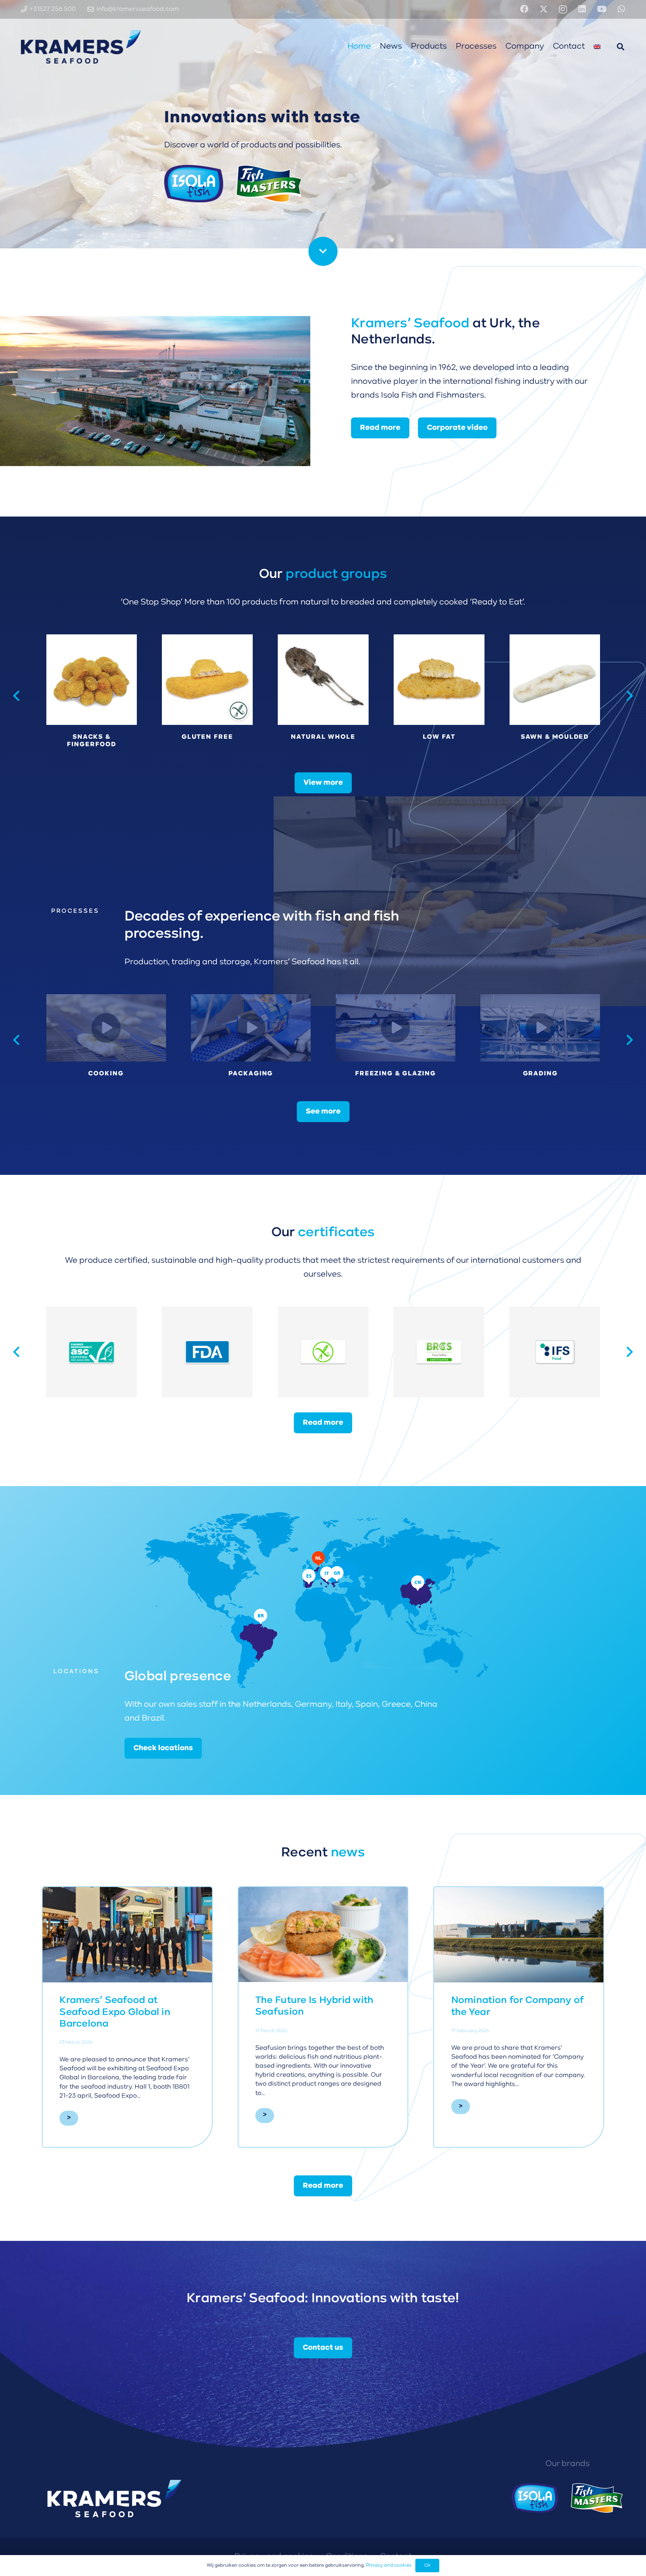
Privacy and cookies (389, 2565)
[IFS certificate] (92, 1352)
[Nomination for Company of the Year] (519, 1935)
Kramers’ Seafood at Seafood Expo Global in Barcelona (115, 2012)
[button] (621, 47)
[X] (544, 9)
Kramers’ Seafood (410, 324)
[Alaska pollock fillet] (91, 696)
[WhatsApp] (621, 9)
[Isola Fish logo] (535, 2498)
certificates (336, 1233)
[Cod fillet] (439, 696)
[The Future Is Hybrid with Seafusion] (323, 1935)
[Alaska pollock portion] (555, 696)
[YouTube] (602, 9)
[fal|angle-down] (323, 251)
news (348, 1853)
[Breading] (540, 1028)
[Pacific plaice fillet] (323, 696)
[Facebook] (524, 9)
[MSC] (208, 1352)
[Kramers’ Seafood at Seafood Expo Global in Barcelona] (127, 1935)
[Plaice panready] (207, 696)
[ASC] (323, 1352)
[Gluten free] (106, 1028)
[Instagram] (563, 10)
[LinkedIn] (582, 9)
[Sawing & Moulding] (251, 1028)
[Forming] (396, 1028)
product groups (336, 575)
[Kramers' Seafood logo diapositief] (81, 47)
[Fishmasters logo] (597, 2498)
